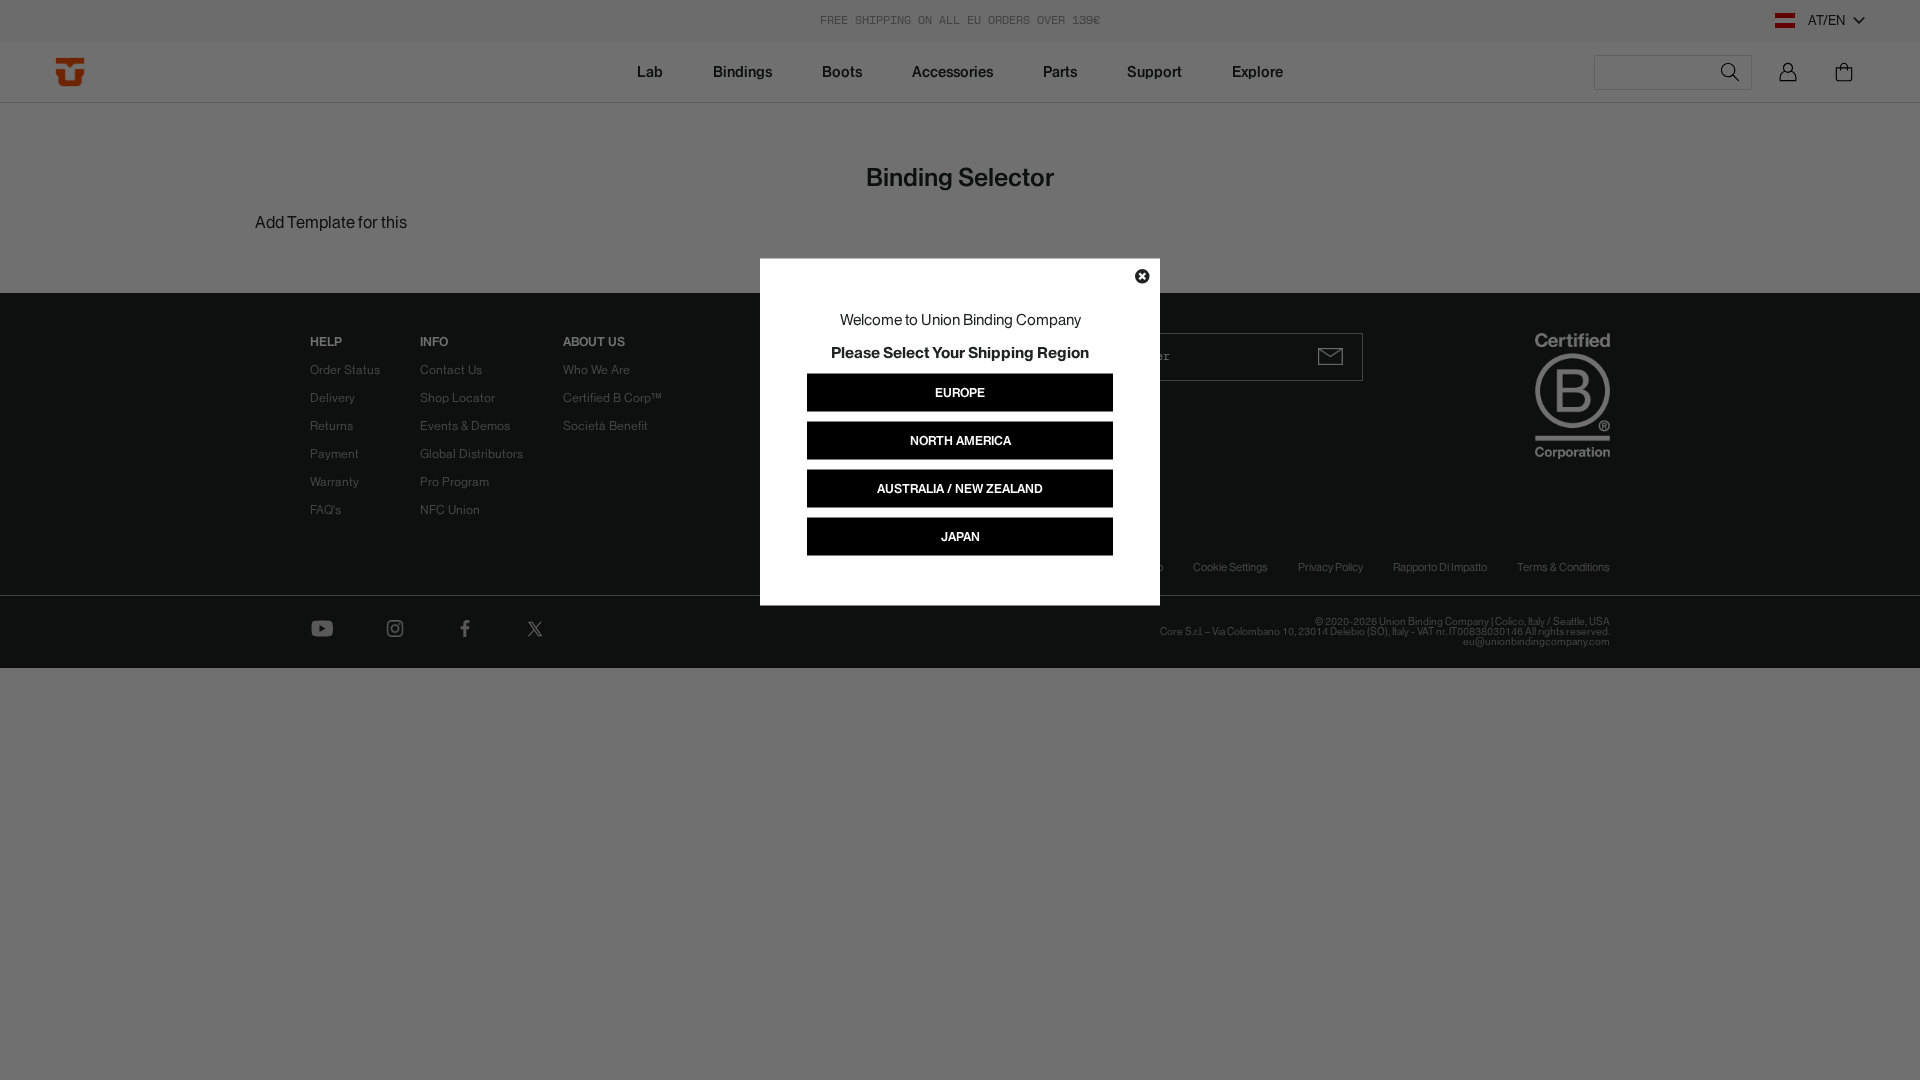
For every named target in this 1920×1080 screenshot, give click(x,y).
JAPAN (960, 536)
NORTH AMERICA (960, 440)
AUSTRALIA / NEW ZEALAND (960, 488)
